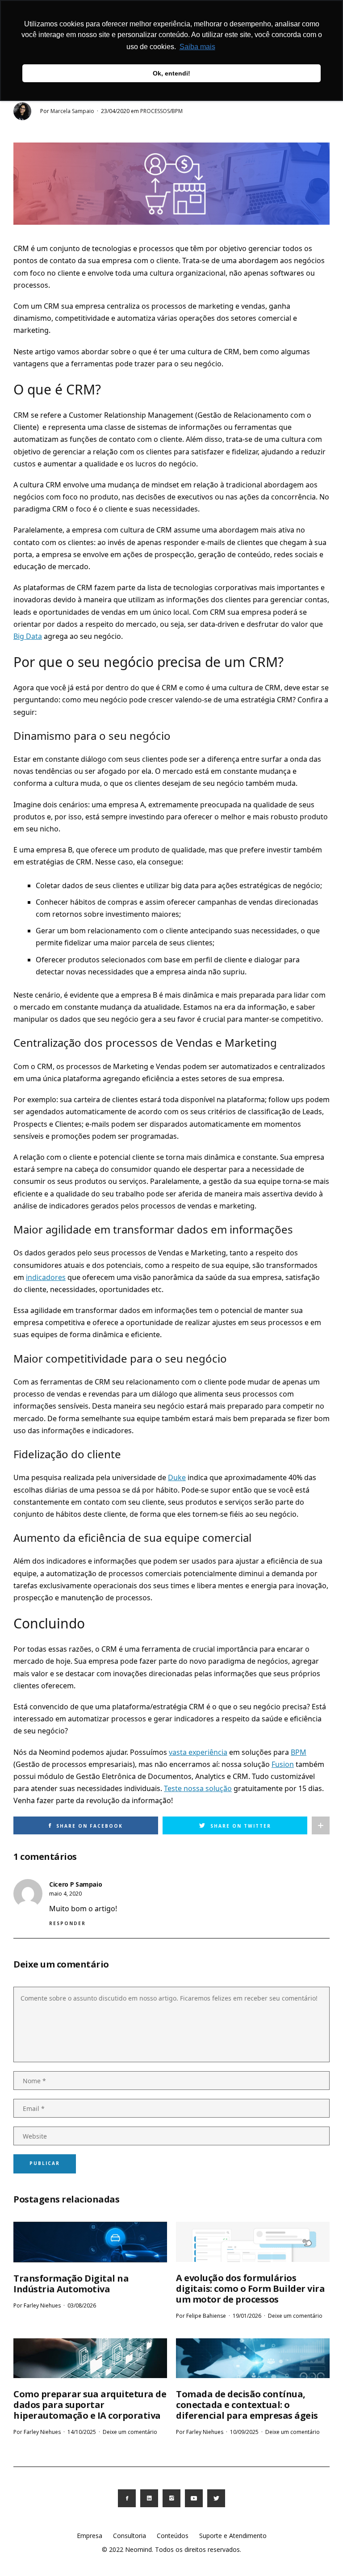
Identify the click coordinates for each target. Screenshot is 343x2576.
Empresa (90, 2536)
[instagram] (171, 2498)
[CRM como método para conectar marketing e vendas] (171, 183)
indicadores (46, 1277)
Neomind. (139, 2549)
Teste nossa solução (198, 1788)
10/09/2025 (244, 2432)
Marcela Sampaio (72, 111)
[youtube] (194, 2498)
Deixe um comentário (295, 2316)
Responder (67, 1923)
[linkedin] (149, 2498)
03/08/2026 (82, 2305)
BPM (299, 1752)
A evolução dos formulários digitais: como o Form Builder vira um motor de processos (250, 2289)
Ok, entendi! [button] (171, 73)
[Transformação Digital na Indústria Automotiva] (90, 2242)
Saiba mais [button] (197, 47)
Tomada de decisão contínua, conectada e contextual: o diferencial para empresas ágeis (247, 2405)
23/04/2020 (115, 111)
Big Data (28, 636)
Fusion (283, 1764)
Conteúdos (173, 2536)
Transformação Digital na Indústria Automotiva (71, 2284)
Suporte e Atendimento (233, 2536)
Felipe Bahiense (206, 2316)
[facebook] (127, 2498)
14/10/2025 (82, 2432)
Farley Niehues (42, 2305)
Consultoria (130, 2536)
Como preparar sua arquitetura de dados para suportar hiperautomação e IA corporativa (90, 2405)
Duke (177, 1477)
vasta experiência (198, 1752)
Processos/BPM (161, 111)
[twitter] (216, 2498)
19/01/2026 (247, 2316)
